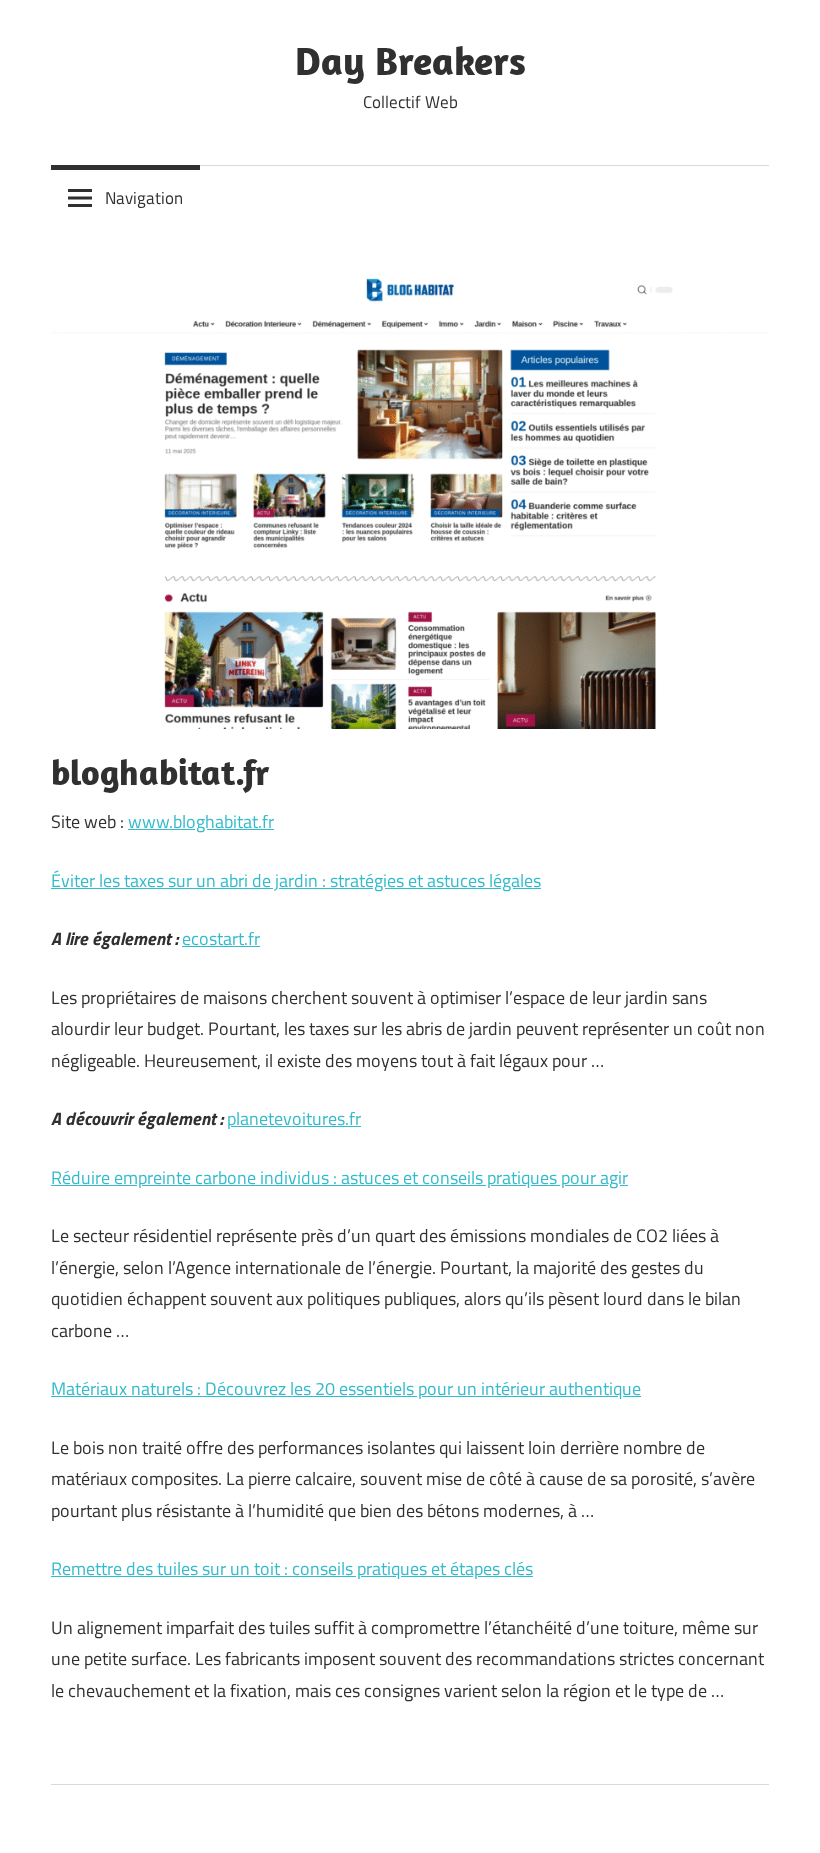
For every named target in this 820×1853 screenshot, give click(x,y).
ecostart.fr (221, 938)
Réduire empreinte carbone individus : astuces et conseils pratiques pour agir (339, 1177)
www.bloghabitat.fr (201, 821)
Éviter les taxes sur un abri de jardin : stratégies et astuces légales (296, 880)
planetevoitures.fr (294, 1118)
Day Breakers (410, 60)
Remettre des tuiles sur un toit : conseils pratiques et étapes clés (292, 1568)
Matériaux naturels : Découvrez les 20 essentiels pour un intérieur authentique (346, 1388)
